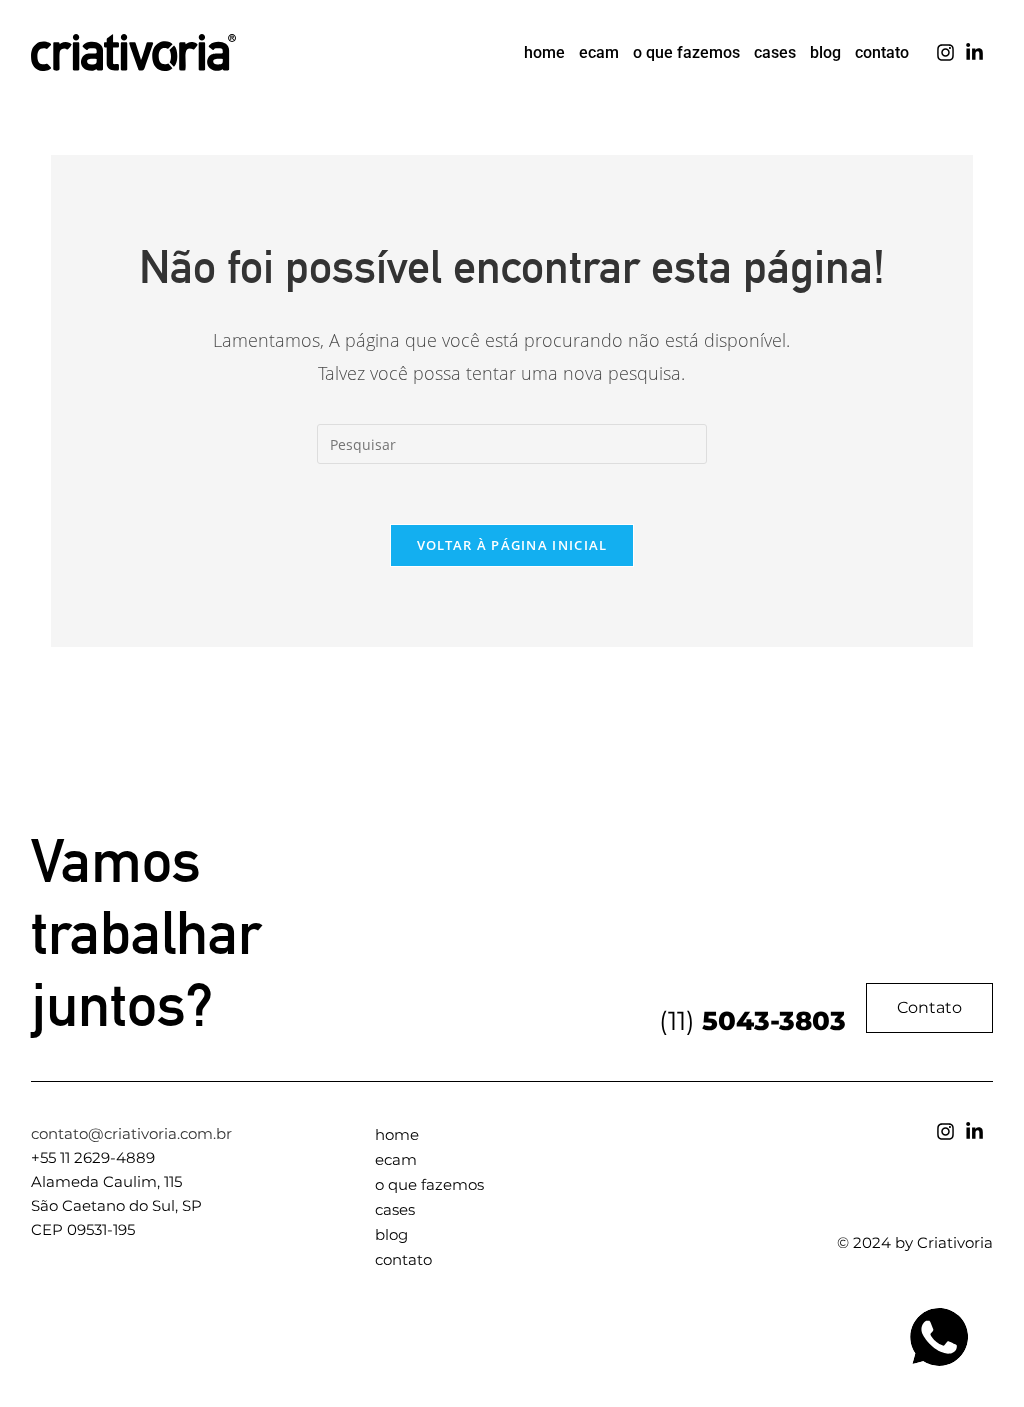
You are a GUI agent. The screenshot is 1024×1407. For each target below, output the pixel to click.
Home (544, 52)
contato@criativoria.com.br (131, 1133)
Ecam (599, 52)
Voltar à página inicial (512, 545)
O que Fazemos (686, 52)
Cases (775, 52)
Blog (825, 52)
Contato (882, 52)
